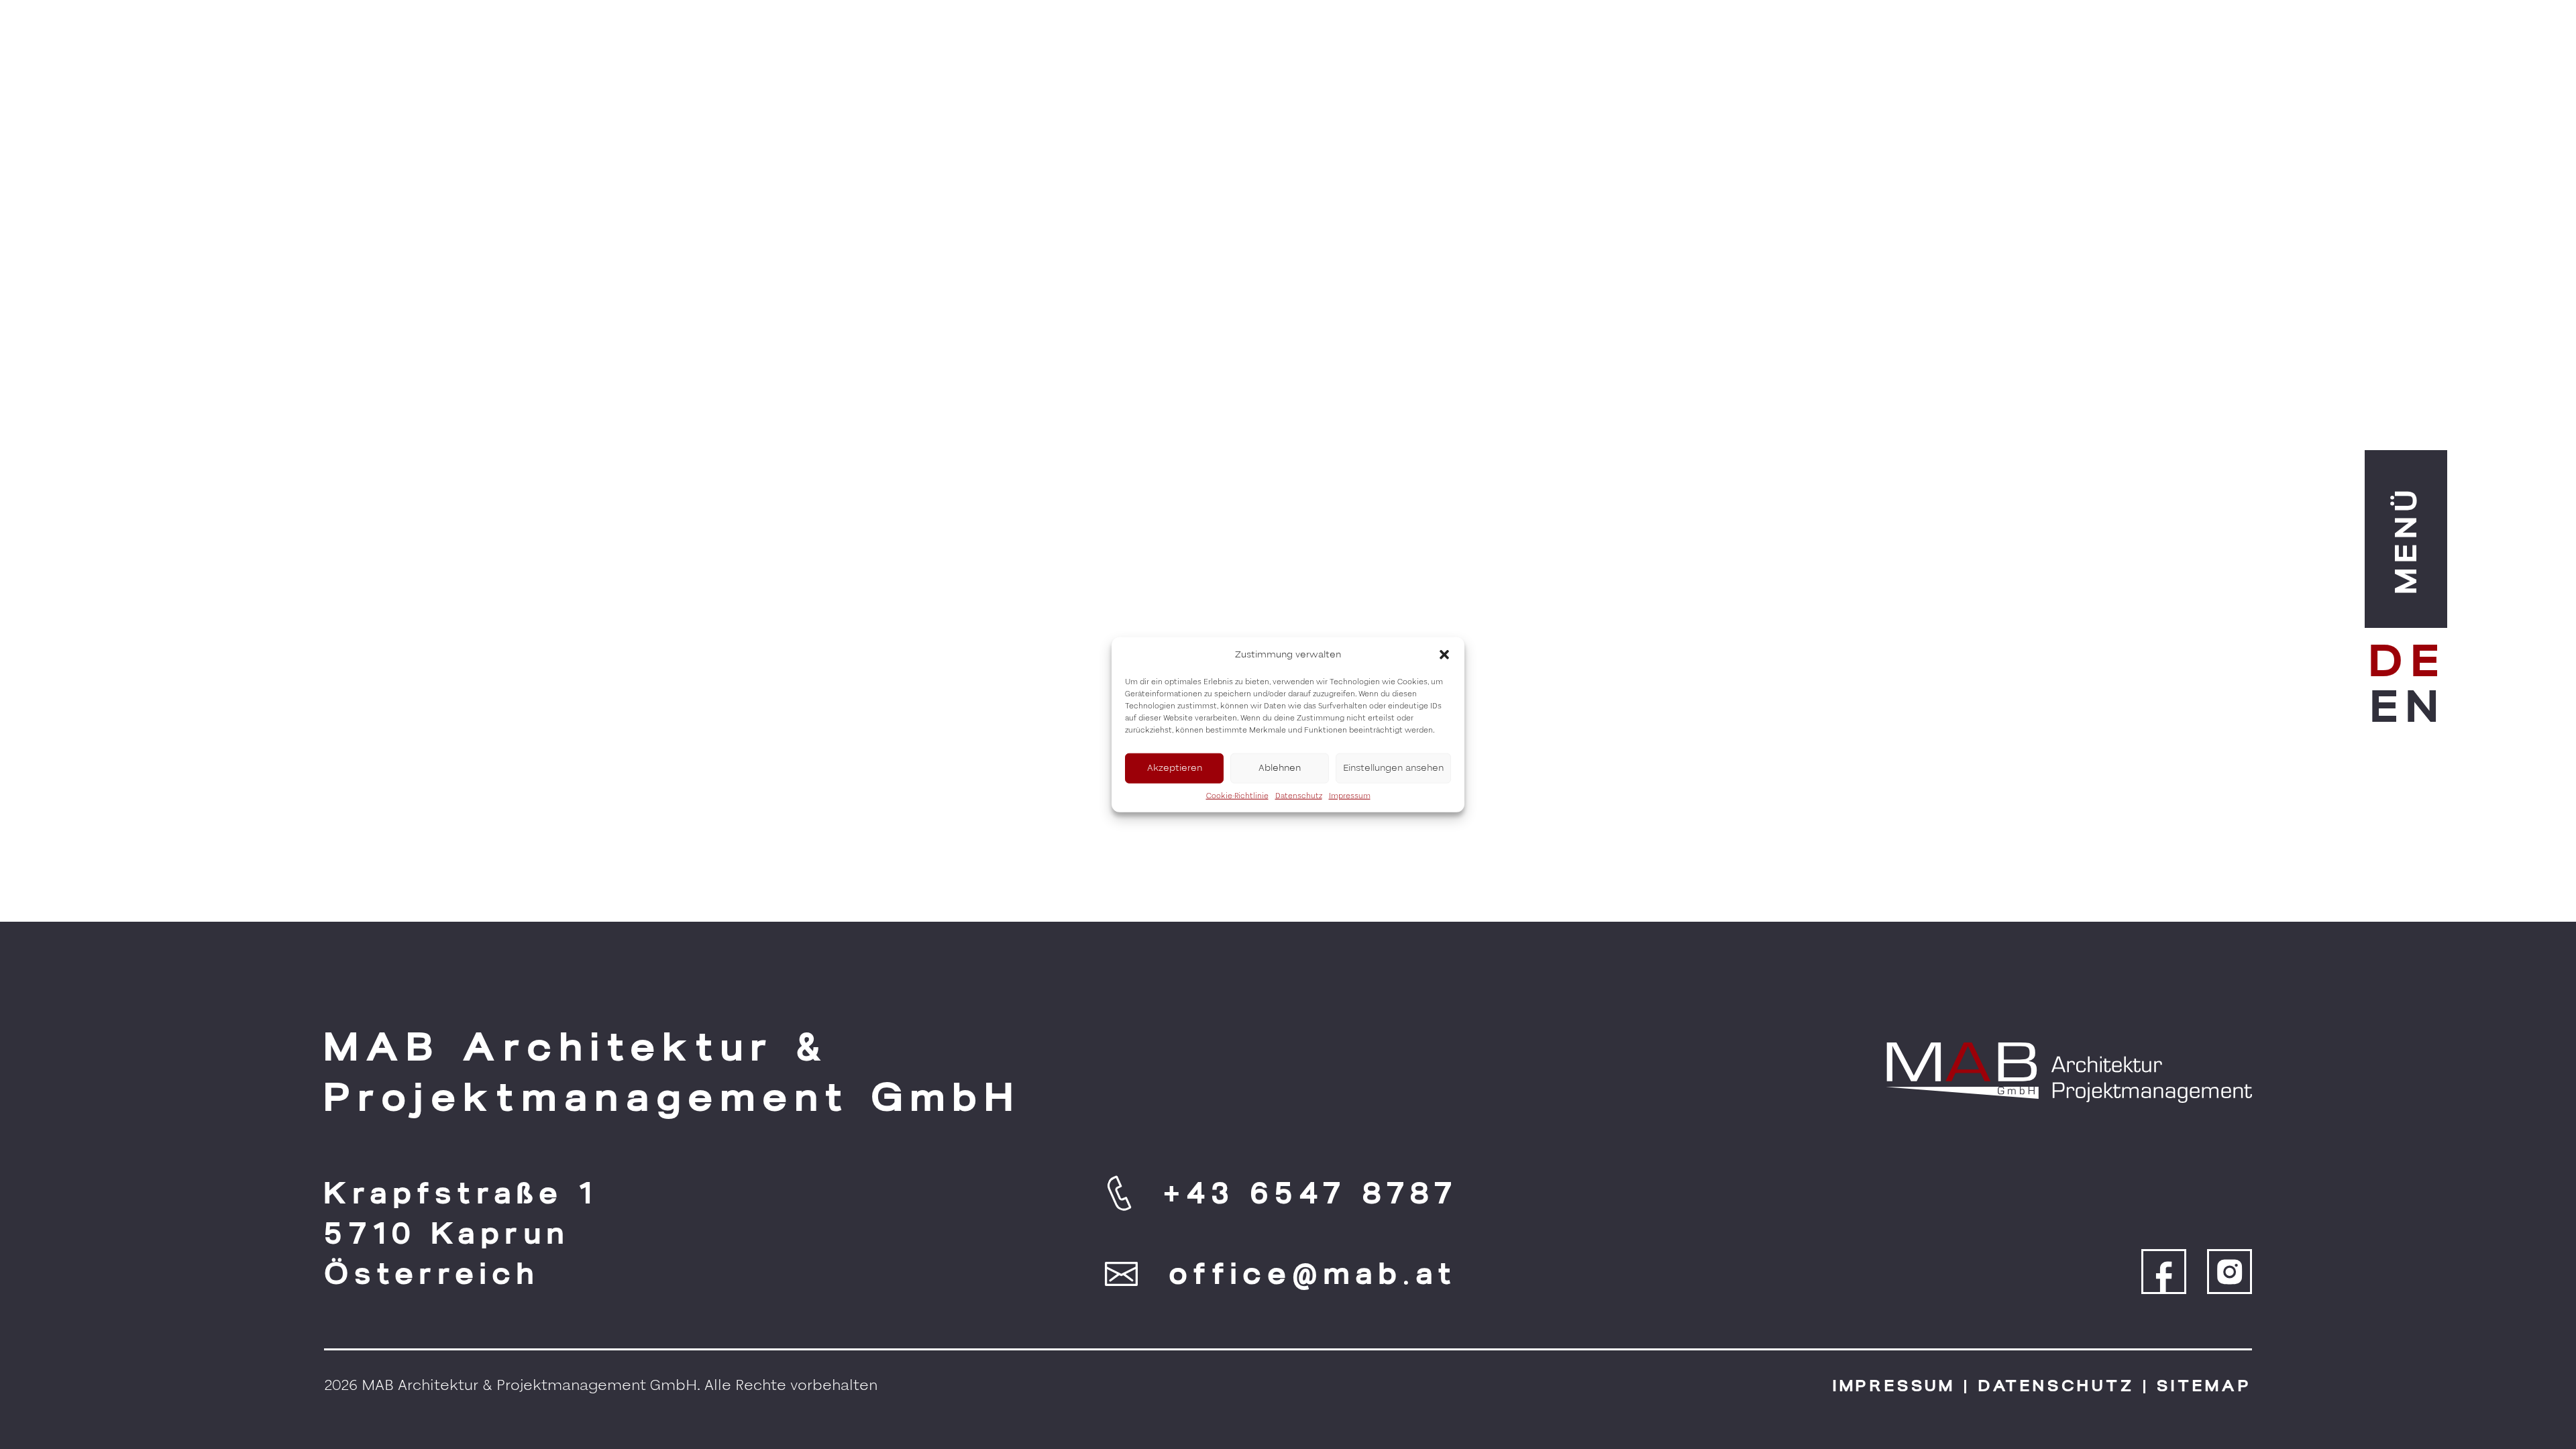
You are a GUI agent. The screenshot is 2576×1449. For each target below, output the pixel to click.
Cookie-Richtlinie (1237, 795)
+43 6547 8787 (1311, 1193)
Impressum (1350, 795)
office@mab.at (1313, 1274)
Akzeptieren (1175, 768)
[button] (1444, 655)
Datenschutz (1299, 795)
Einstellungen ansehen (1393, 768)
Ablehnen (1280, 768)
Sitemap (2204, 1386)
